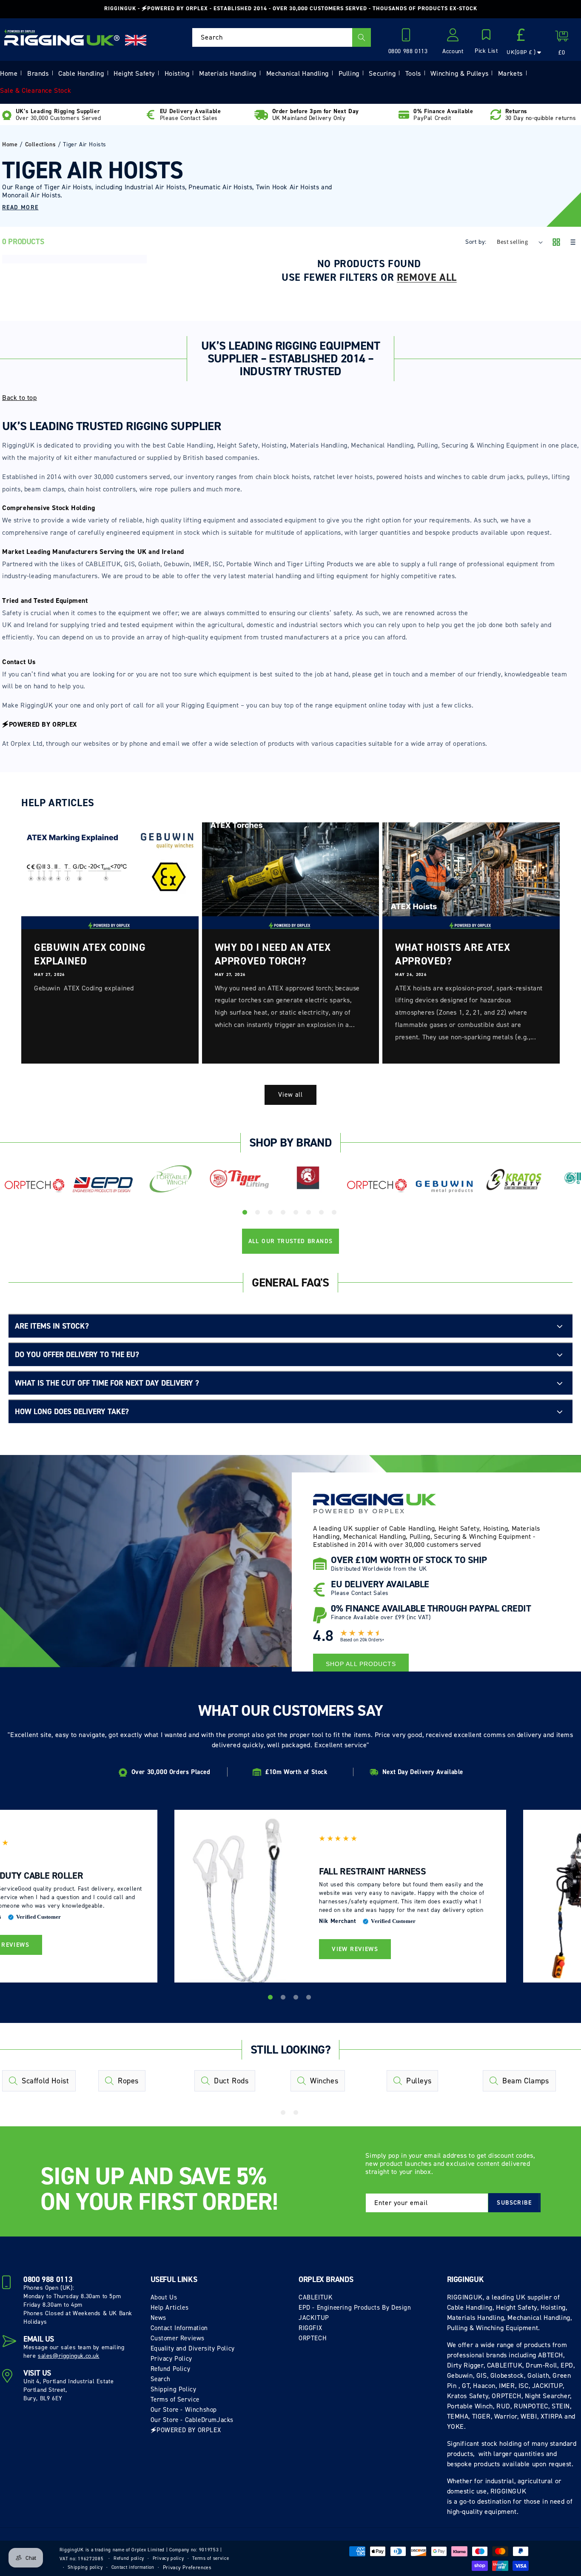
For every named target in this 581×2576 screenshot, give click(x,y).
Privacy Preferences (187, 2567)
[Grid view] (556, 243)
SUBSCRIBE (514, 2203)
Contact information (133, 2567)
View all (290, 1095)
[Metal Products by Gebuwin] (445, 1186)
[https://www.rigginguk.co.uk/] (62, 37)
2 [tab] (259, 1214)
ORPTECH (313, 2338)
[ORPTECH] (34, 1186)
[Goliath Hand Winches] (308, 1179)
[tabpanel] (34, 1188)
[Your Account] (453, 37)
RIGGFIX (310, 2328)
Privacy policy (168, 2558)
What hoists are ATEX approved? (453, 954)
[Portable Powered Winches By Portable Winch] (171, 1178)
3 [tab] (271, 1214)
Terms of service (211, 2558)
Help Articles (170, 2308)
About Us (164, 2297)
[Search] (362, 37)
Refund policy (129, 2558)
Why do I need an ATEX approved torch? (273, 954)
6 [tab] (310, 1214)
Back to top (20, 398)
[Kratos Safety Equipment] (514, 1180)
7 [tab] (322, 1214)
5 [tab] (297, 1214)
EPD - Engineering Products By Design (355, 2308)
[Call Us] (408, 37)
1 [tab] (246, 1214)
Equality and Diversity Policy (193, 2348)
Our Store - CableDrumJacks (192, 2420)
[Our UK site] (136, 40)
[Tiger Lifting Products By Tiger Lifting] (240, 1179)
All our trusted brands (291, 1241)
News (158, 2318)
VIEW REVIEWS (355, 1949)
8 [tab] (335, 1214)
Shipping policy (85, 2567)
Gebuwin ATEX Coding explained (90, 954)
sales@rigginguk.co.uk (69, 2356)
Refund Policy (171, 2369)
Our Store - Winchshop (184, 2410)
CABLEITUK (316, 2297)
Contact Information (179, 2328)
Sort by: (476, 242)
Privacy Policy (171, 2359)
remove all (427, 277)
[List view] (572, 243)
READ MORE (20, 207)
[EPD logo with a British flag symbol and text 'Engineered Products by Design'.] (103, 1185)
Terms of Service (175, 2399)
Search (161, 2379)
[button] (486, 42)
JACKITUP (314, 2318)
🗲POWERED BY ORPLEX (186, 2430)
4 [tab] (284, 1214)
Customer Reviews (178, 2338)
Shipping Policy (174, 2389)
